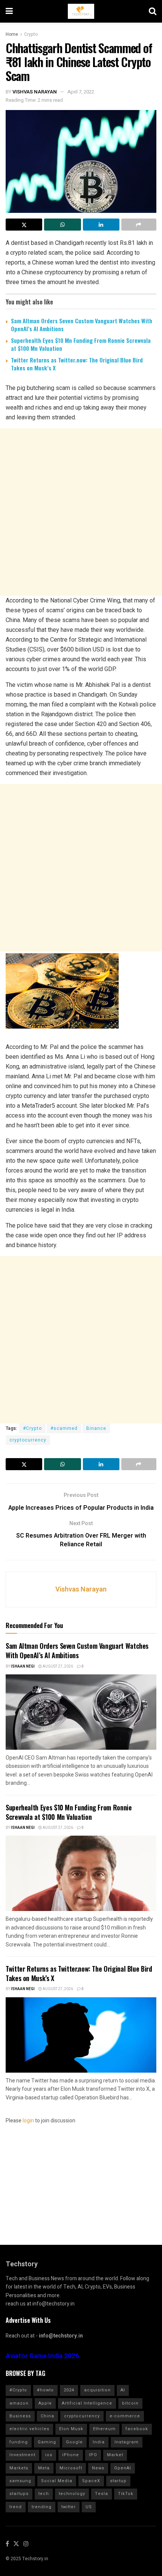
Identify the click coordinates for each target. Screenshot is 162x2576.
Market (115, 2455)
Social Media (57, 2481)
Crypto (31, 34)
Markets (19, 2468)
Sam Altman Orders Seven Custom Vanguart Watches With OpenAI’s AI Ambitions (82, 325)
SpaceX (91, 2481)
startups (19, 2494)
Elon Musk (71, 2429)
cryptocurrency (28, 1440)
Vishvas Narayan (35, 92)
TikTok (126, 2494)
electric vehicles (29, 2429)
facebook (137, 2429)
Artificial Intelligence (87, 2403)
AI (123, 2390)
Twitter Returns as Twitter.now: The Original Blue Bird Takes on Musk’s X (77, 364)
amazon (19, 2403)
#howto (45, 2390)
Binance (96, 1428)
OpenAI (123, 2468)
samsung (20, 2481)
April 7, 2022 (81, 92)
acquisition (97, 2390)
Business (20, 2416)
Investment (22, 2455)
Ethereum (104, 2429)
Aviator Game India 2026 (42, 2356)
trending (42, 2507)
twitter (69, 2507)
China (47, 2416)
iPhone (71, 2455)
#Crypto (32, 1428)
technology (72, 2494)
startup (118, 2481)
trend (16, 2507)
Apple (45, 2403)
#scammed (64, 1428)
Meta (44, 2468)
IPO (93, 2455)
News (98, 2468)
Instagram (127, 2442)
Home (12, 34)
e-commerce (125, 2416)
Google (74, 2442)
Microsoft (71, 2468)
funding (19, 2442)
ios (49, 2455)
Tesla (102, 2494)
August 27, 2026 (57, 1666)
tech (44, 2494)
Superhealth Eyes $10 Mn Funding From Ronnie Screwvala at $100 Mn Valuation (81, 344)
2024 (69, 2390)
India (99, 2442)
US (89, 2507)
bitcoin (130, 2403)
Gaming (47, 2442)
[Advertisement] (81, 512)
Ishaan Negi (23, 1666)
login (28, 2121)
